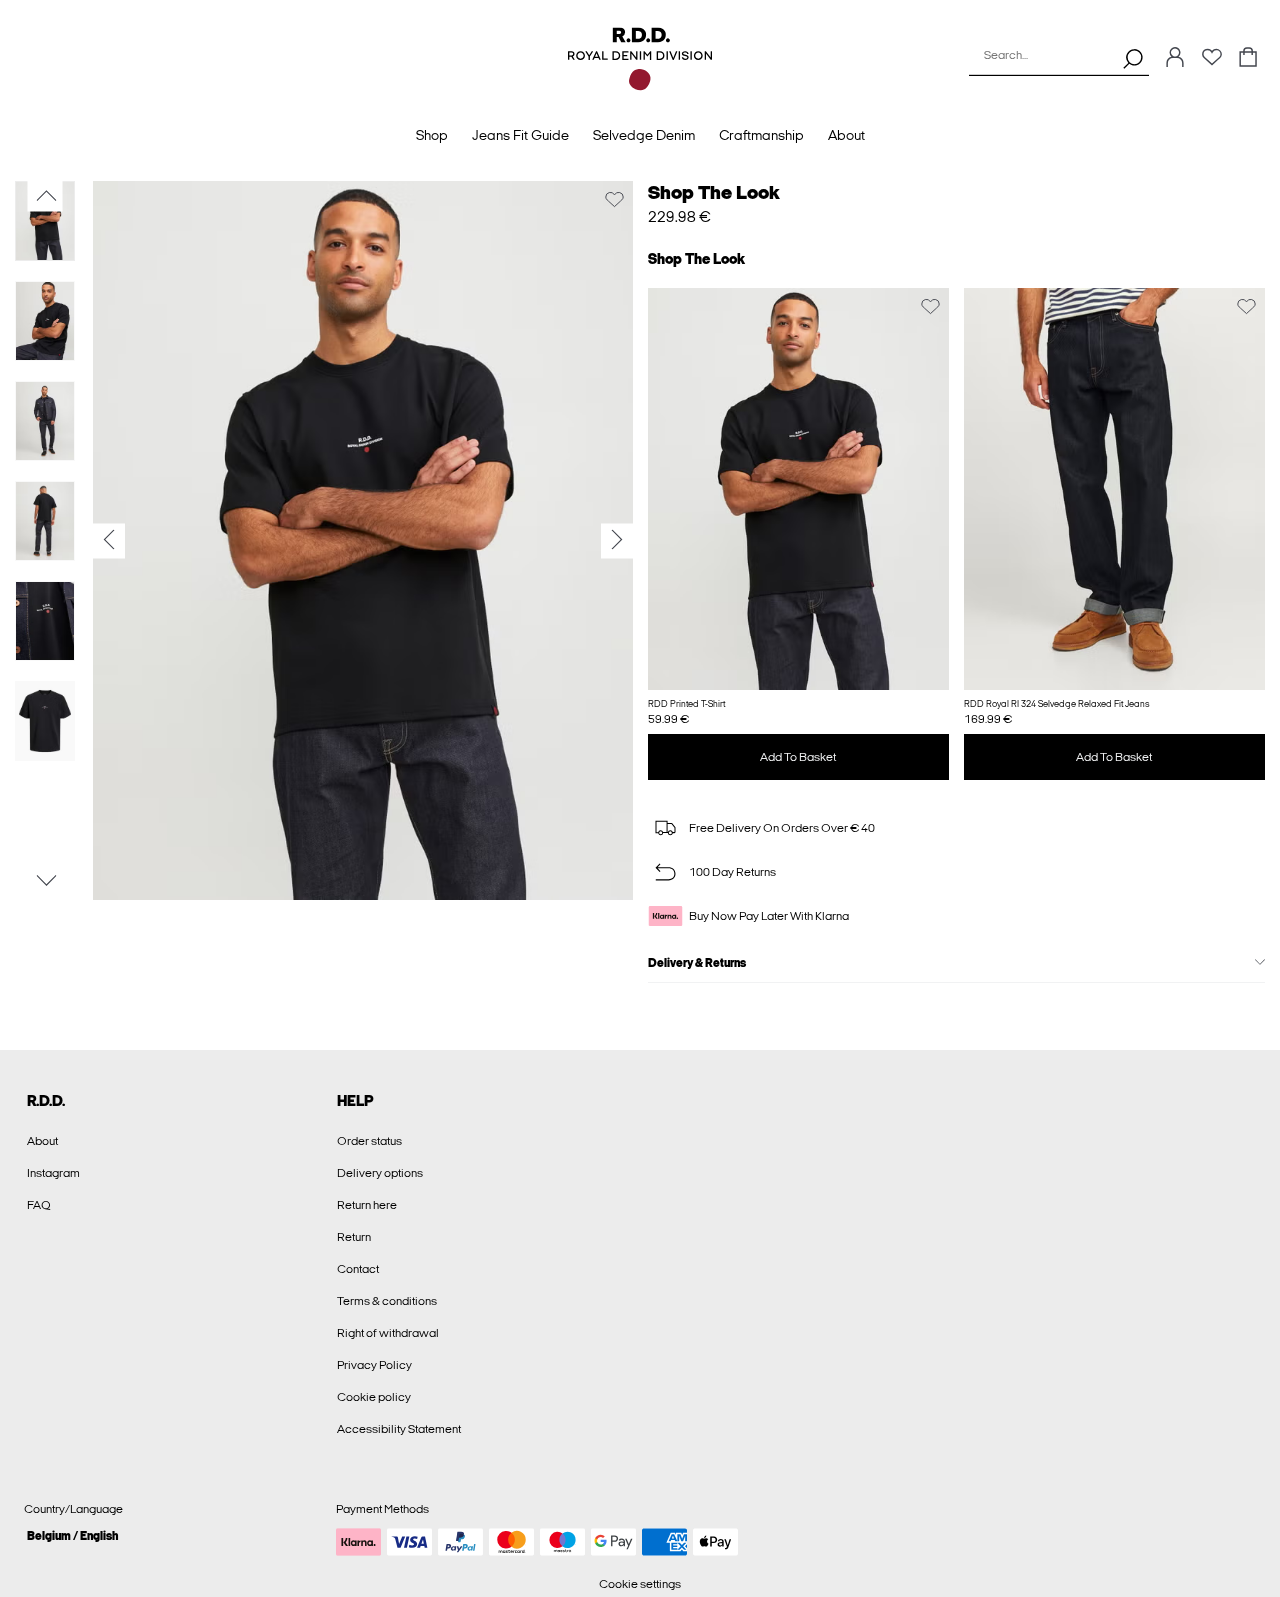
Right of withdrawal (388, 1333)
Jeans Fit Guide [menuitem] (520, 135)
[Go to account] (1175, 58)
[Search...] (1133, 58)
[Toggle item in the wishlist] (614, 199)
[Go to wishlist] (1212, 63)
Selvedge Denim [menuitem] (644, 135)
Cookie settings (640, 1584)
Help (355, 1101)
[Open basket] (1248, 58)
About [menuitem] (846, 135)
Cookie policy (374, 1397)
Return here (367, 1205)
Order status (369, 1141)
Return (354, 1237)
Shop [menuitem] (432, 135)
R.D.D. (46, 1101)
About (42, 1141)
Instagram (53, 1173)
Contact (358, 1269)
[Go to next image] (45, 881)
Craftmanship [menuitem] (761, 135)
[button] (798, 489)
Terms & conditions (387, 1301)
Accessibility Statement (399, 1429)
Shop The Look (714, 192)
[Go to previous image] (45, 196)
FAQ (39, 1205)
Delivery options (380, 1173)
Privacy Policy (374, 1365)
